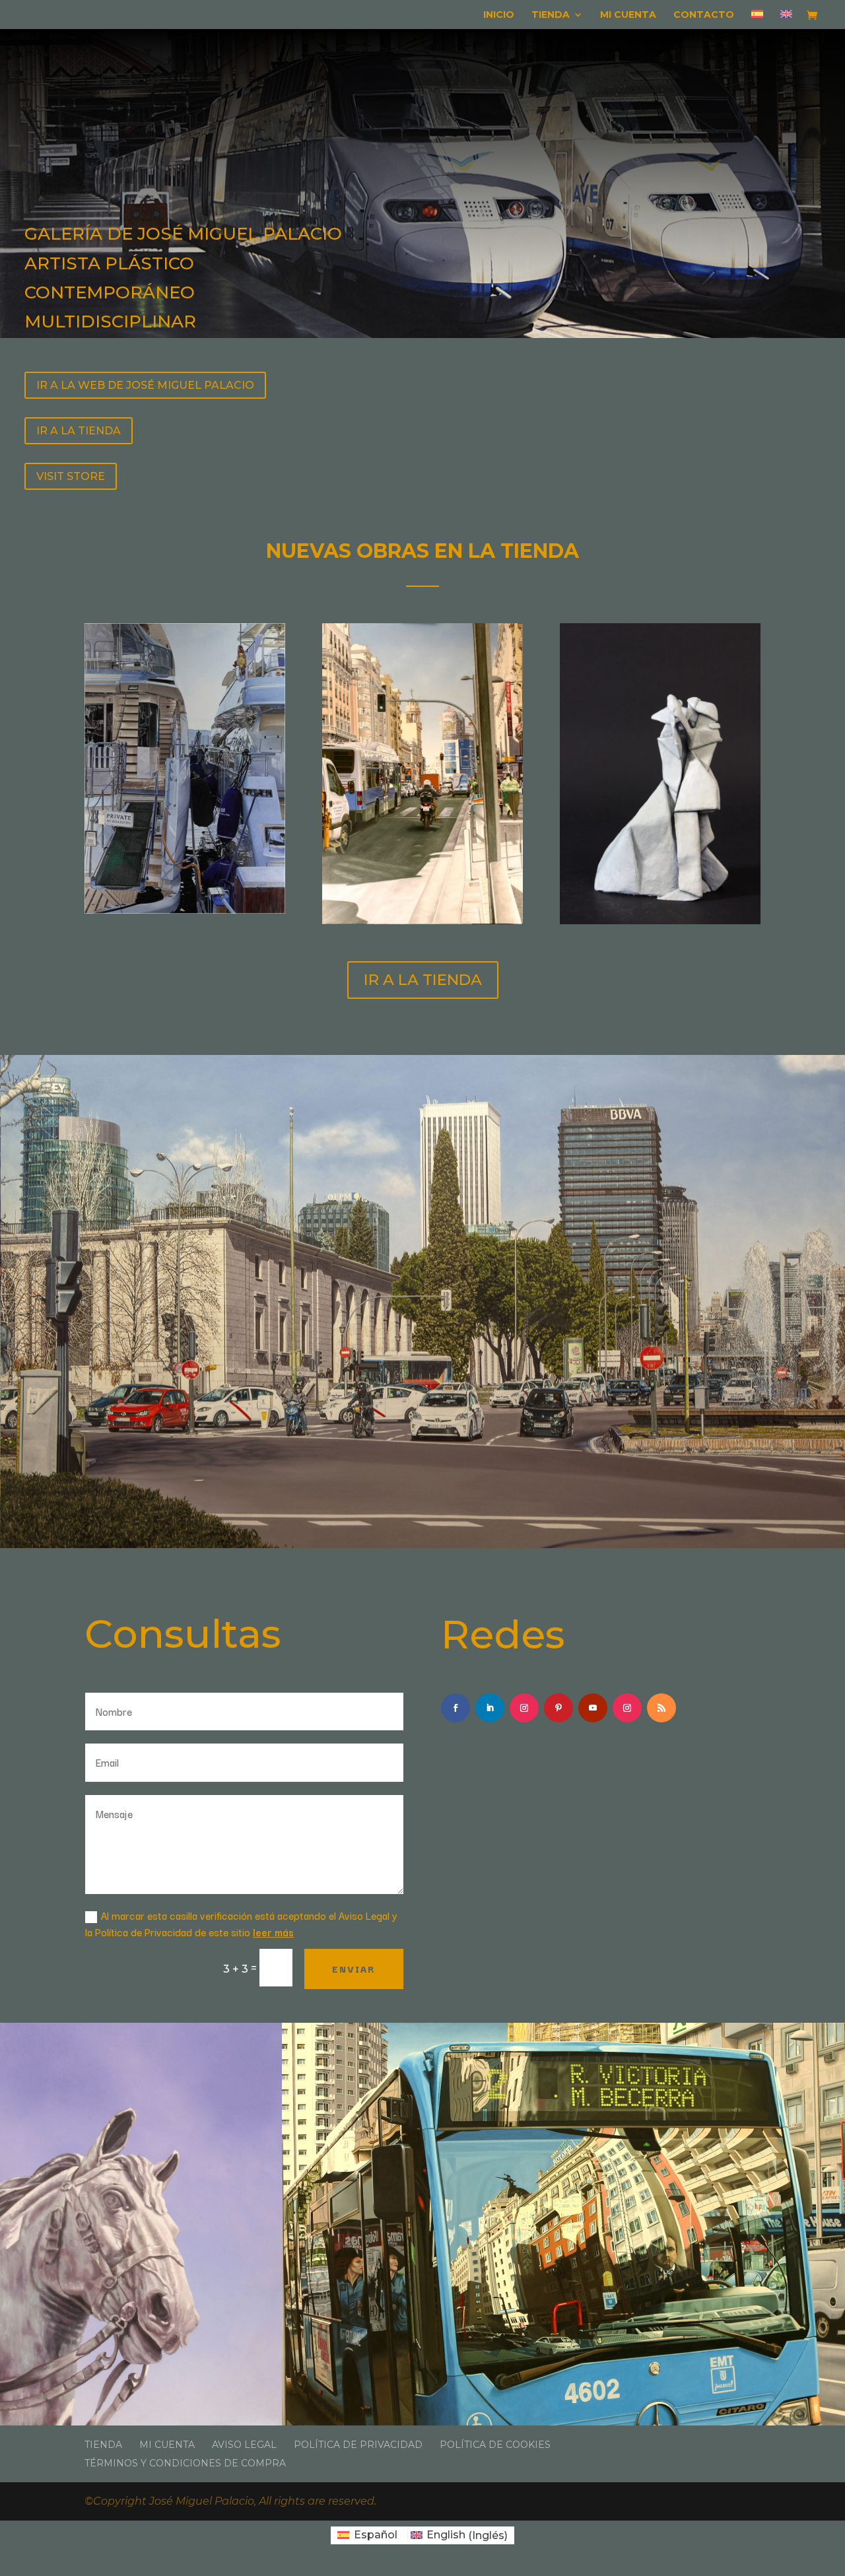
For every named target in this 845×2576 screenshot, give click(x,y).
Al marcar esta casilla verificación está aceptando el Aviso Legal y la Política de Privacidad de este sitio (241, 1923)
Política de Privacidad (358, 2445)
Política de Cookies (495, 2445)
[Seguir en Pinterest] (558, 1708)
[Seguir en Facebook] (456, 1708)
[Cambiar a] (757, 19)
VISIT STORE (71, 476)
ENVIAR (354, 1969)
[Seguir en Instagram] (524, 1708)
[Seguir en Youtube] (593, 1708)
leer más (273, 1932)
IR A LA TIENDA (79, 431)
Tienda (551, 15)
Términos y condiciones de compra (185, 2463)
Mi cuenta (628, 15)
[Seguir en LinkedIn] (490, 1708)
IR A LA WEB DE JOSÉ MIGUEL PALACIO (145, 385)
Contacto (704, 15)
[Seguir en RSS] (661, 1708)
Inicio (499, 15)
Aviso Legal (244, 2445)
